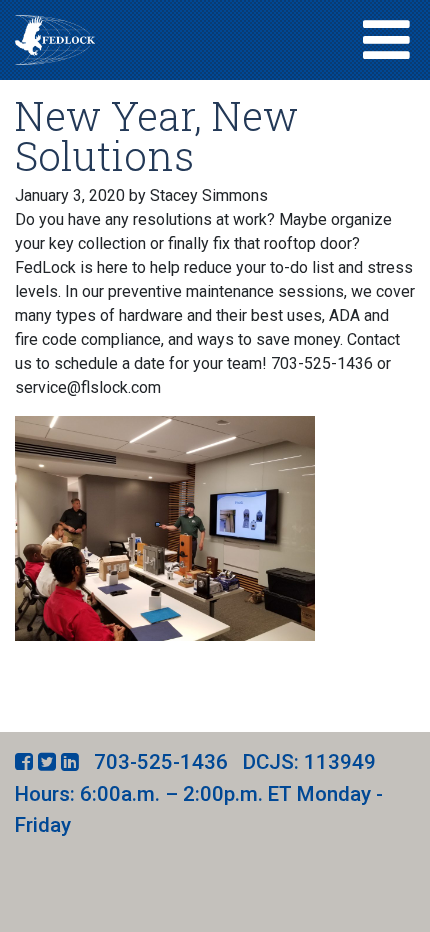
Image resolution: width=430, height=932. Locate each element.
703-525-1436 (161, 762)
